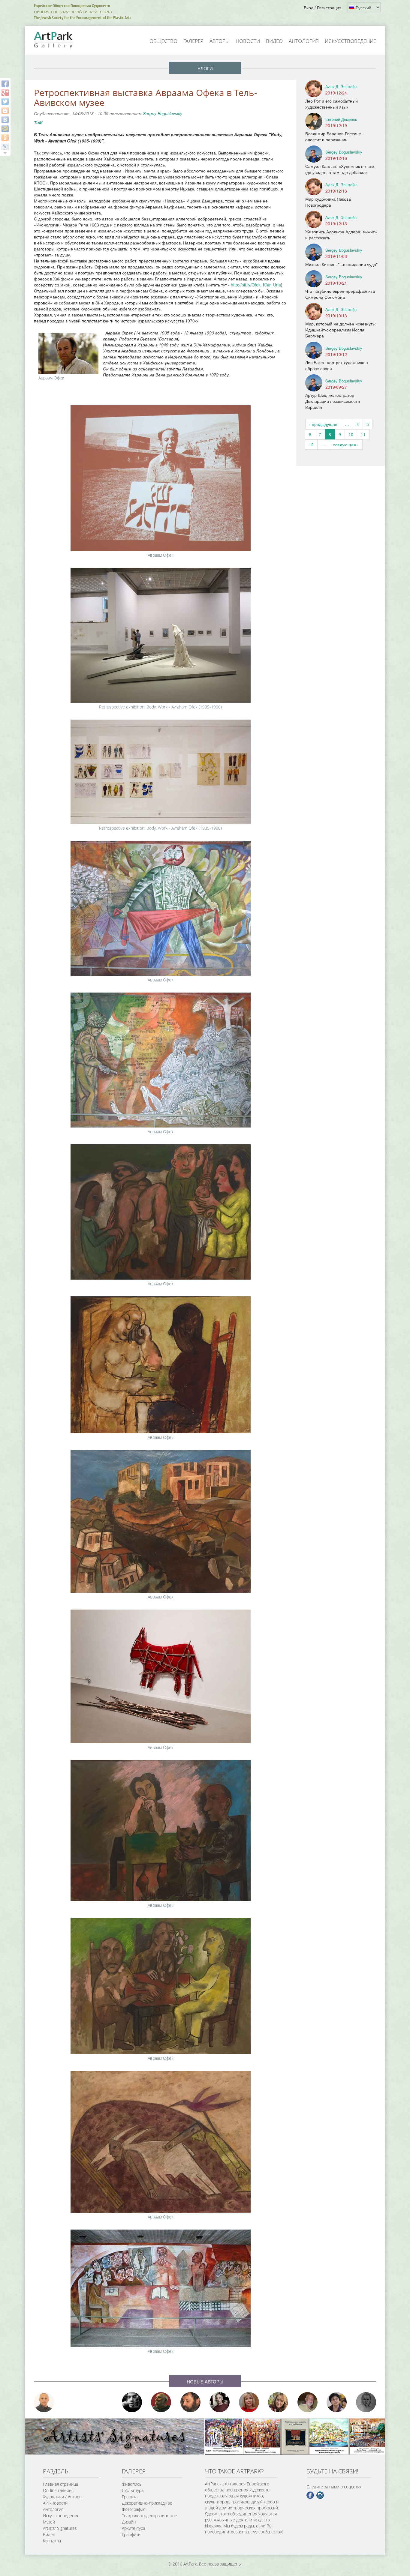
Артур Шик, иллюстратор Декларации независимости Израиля (333, 401)
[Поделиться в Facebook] (5, 84)
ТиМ (38, 122)
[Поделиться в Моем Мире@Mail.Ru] (5, 129)
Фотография (134, 2509)
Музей (49, 2522)
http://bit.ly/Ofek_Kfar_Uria (256, 285)
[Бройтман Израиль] (220, 2402)
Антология (304, 41)
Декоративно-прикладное (147, 2503)
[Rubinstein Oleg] (44, 2402)
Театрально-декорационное (149, 2516)
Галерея (193, 41)
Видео (274, 41)
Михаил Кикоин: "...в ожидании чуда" (341, 264)
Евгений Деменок (341, 119)
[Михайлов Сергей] (308, 2402)
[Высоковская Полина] (337, 2402)
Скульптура (133, 2490)
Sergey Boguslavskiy (163, 113)
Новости (248, 41)
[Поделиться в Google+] (5, 93)
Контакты (52, 2541)
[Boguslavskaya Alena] (249, 2402)
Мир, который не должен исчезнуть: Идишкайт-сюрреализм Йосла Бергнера (341, 330)
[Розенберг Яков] (366, 2402)
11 (363, 434)
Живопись (132, 2484)
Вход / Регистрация (323, 7)
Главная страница (60, 2484)
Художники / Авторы (63, 2497)
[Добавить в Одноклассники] (5, 138)
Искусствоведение (350, 41)
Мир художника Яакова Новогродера (328, 202)
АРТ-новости (55, 2503)
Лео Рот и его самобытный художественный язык (332, 104)
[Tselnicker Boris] (191, 2402)
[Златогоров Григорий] (132, 2402)
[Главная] (60, 40)
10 (351, 434)
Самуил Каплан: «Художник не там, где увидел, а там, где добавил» (340, 169)
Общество (163, 41)
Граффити (131, 2534)
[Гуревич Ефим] (161, 2402)
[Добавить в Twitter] (5, 102)
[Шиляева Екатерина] (278, 2402)
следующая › (346, 445)
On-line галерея (58, 2490)
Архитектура (134, 2528)
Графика (130, 2497)
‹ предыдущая (323, 424)
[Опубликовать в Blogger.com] (5, 111)
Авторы (220, 41)
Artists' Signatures (60, 2528)
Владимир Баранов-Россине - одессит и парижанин (335, 136)
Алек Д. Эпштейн (341, 87)
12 (311, 445)
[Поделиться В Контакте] (5, 120)
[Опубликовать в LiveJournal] (5, 147)
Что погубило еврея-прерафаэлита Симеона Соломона (340, 294)
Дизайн (129, 2522)
